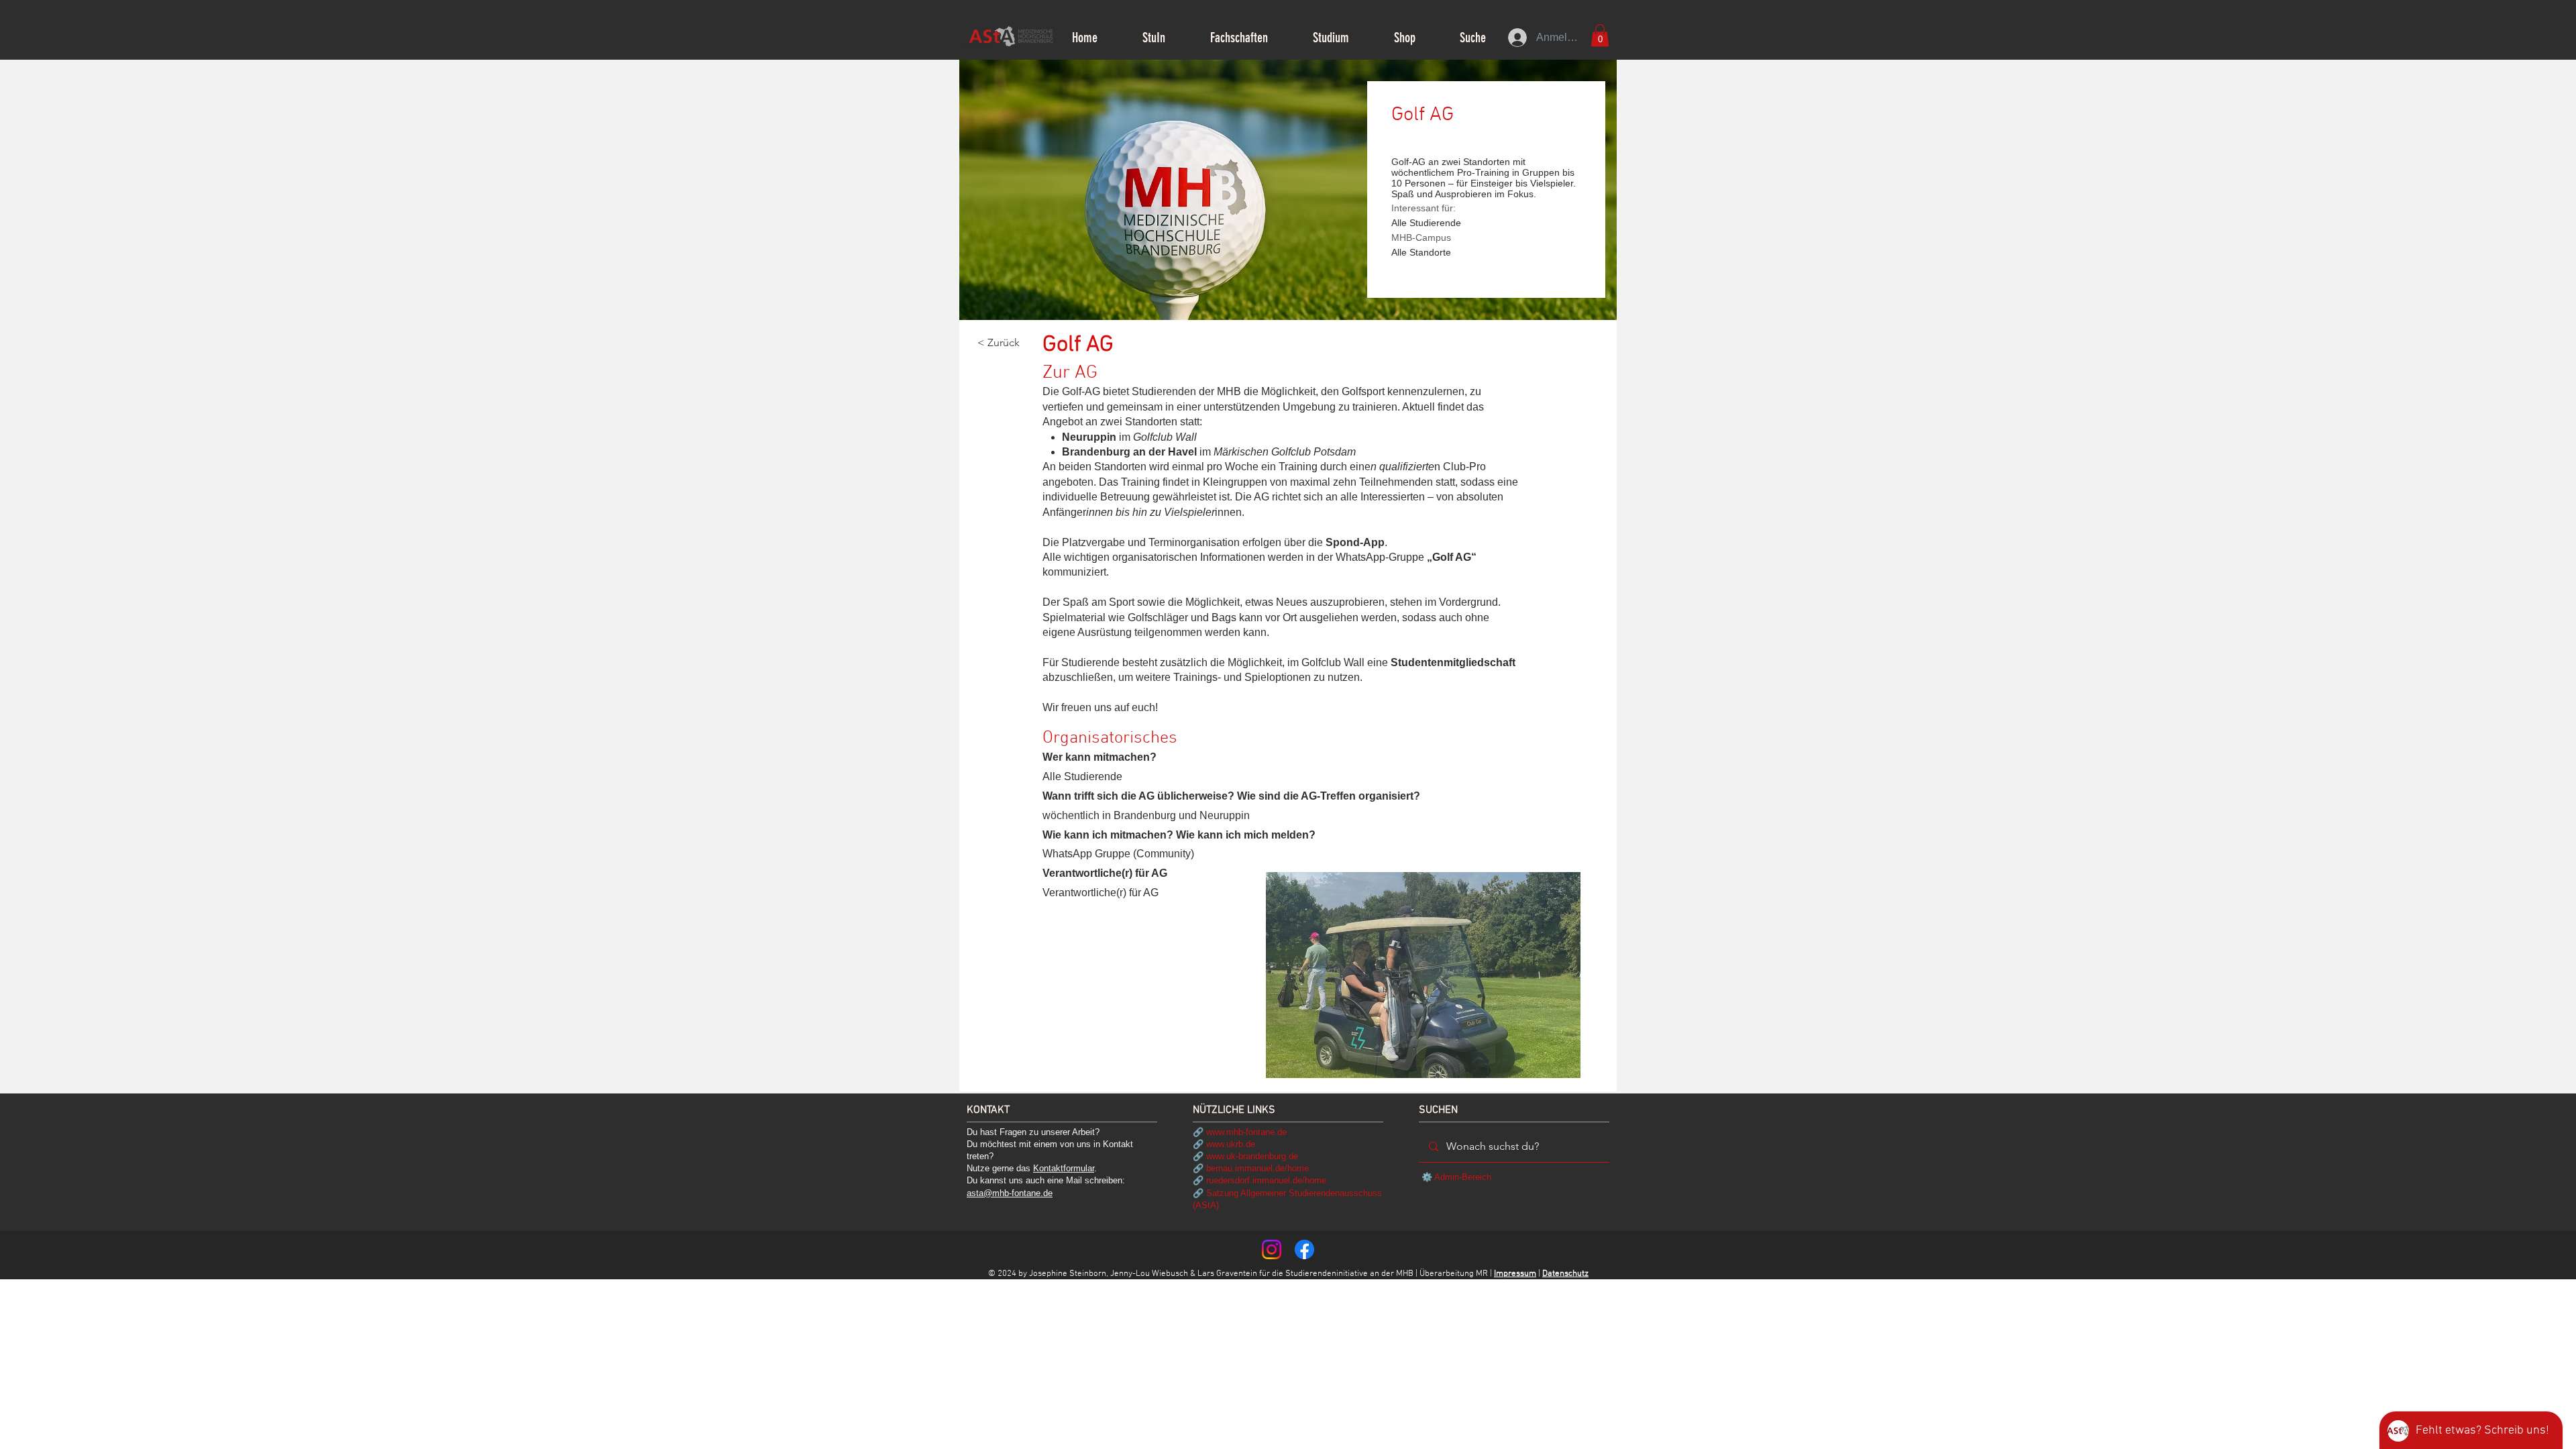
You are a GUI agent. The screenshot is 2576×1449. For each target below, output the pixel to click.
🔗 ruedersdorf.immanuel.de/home (1259, 1180)
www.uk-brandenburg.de (1252, 1156)
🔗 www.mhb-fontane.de (1240, 1132)
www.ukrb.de (1231, 1144)
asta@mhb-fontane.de (1010, 1193)
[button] (1153, 38)
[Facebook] (1304, 1249)
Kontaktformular (1064, 1168)
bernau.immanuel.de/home (1257, 1168)
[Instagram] (1272, 1249)
